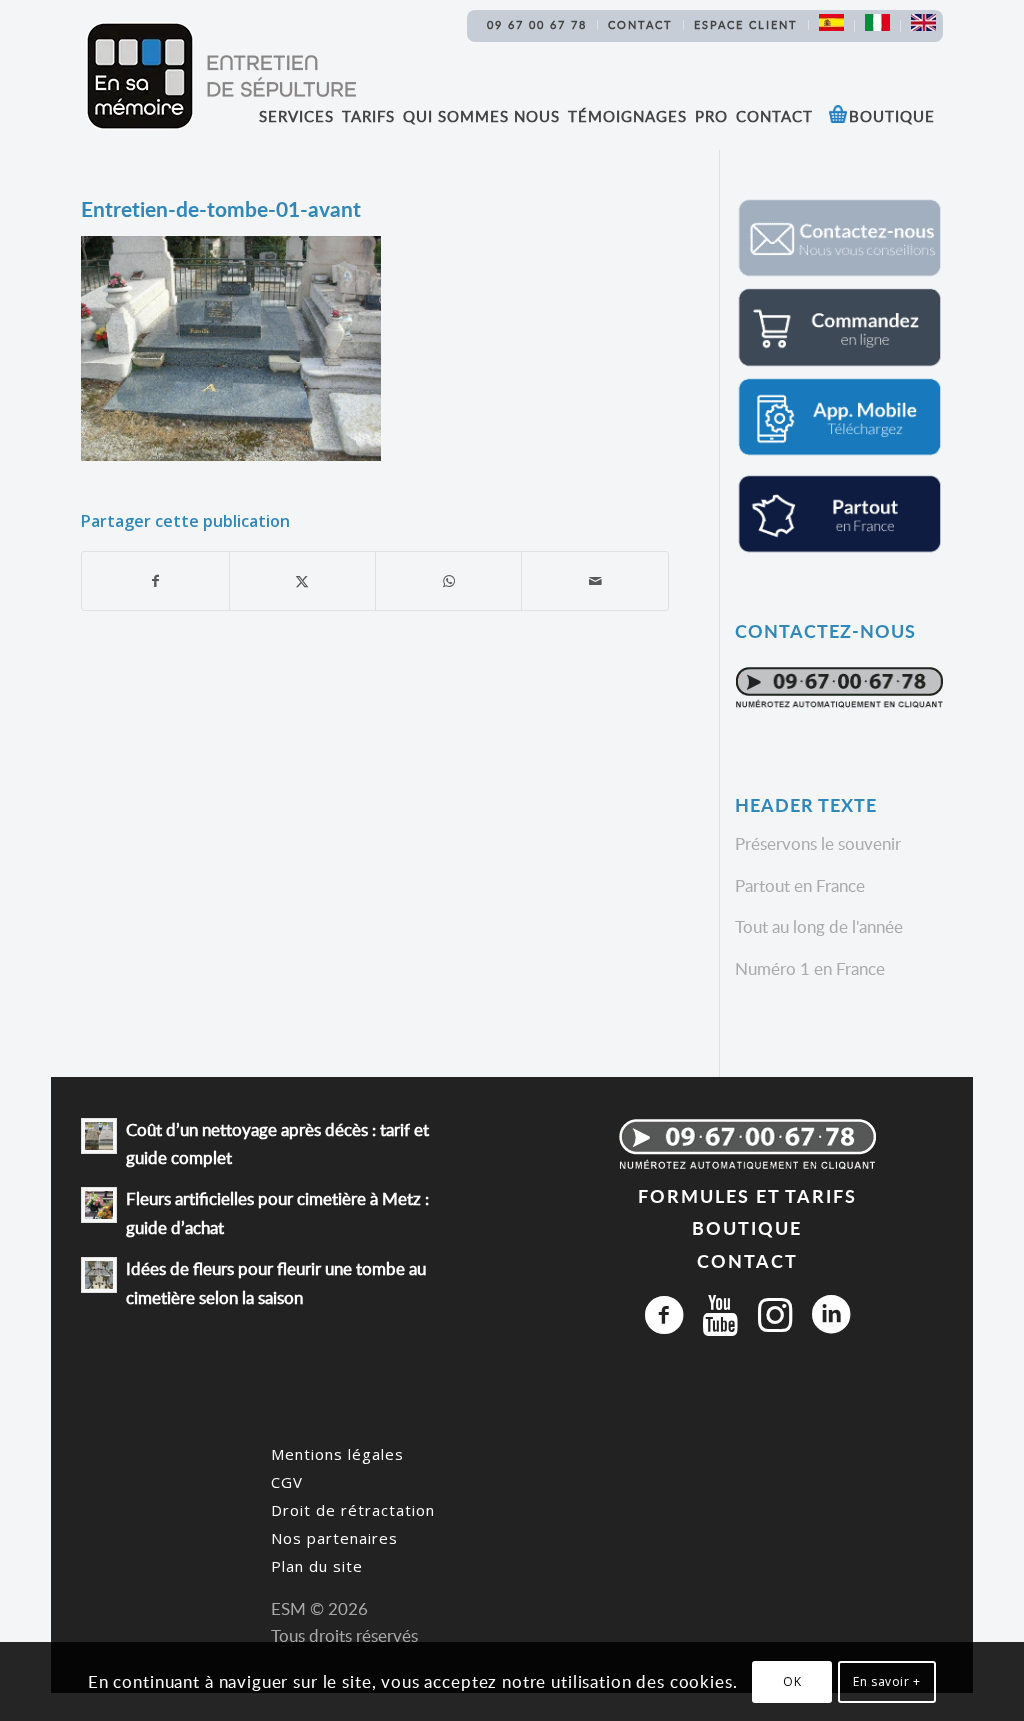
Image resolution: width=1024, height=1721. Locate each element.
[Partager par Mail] (594, 581)
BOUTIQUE (747, 1227)
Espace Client (746, 24)
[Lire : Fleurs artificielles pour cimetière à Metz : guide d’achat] (99, 1205)
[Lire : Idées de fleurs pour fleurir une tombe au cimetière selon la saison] (99, 1275)
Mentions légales (337, 1454)
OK (792, 1681)
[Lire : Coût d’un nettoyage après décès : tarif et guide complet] (99, 1136)
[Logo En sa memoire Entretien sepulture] (221, 76)
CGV (287, 1482)
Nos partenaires (334, 1538)
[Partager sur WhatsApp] (448, 581)
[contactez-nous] (839, 272)
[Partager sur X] (302, 581)
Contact (640, 24)
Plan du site (317, 1566)
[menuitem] (537, 25)
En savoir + (887, 1681)
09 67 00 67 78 (537, 24)
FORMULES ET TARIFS (747, 1195)
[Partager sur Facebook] (155, 581)
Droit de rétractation (353, 1510)
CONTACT (747, 1260)
